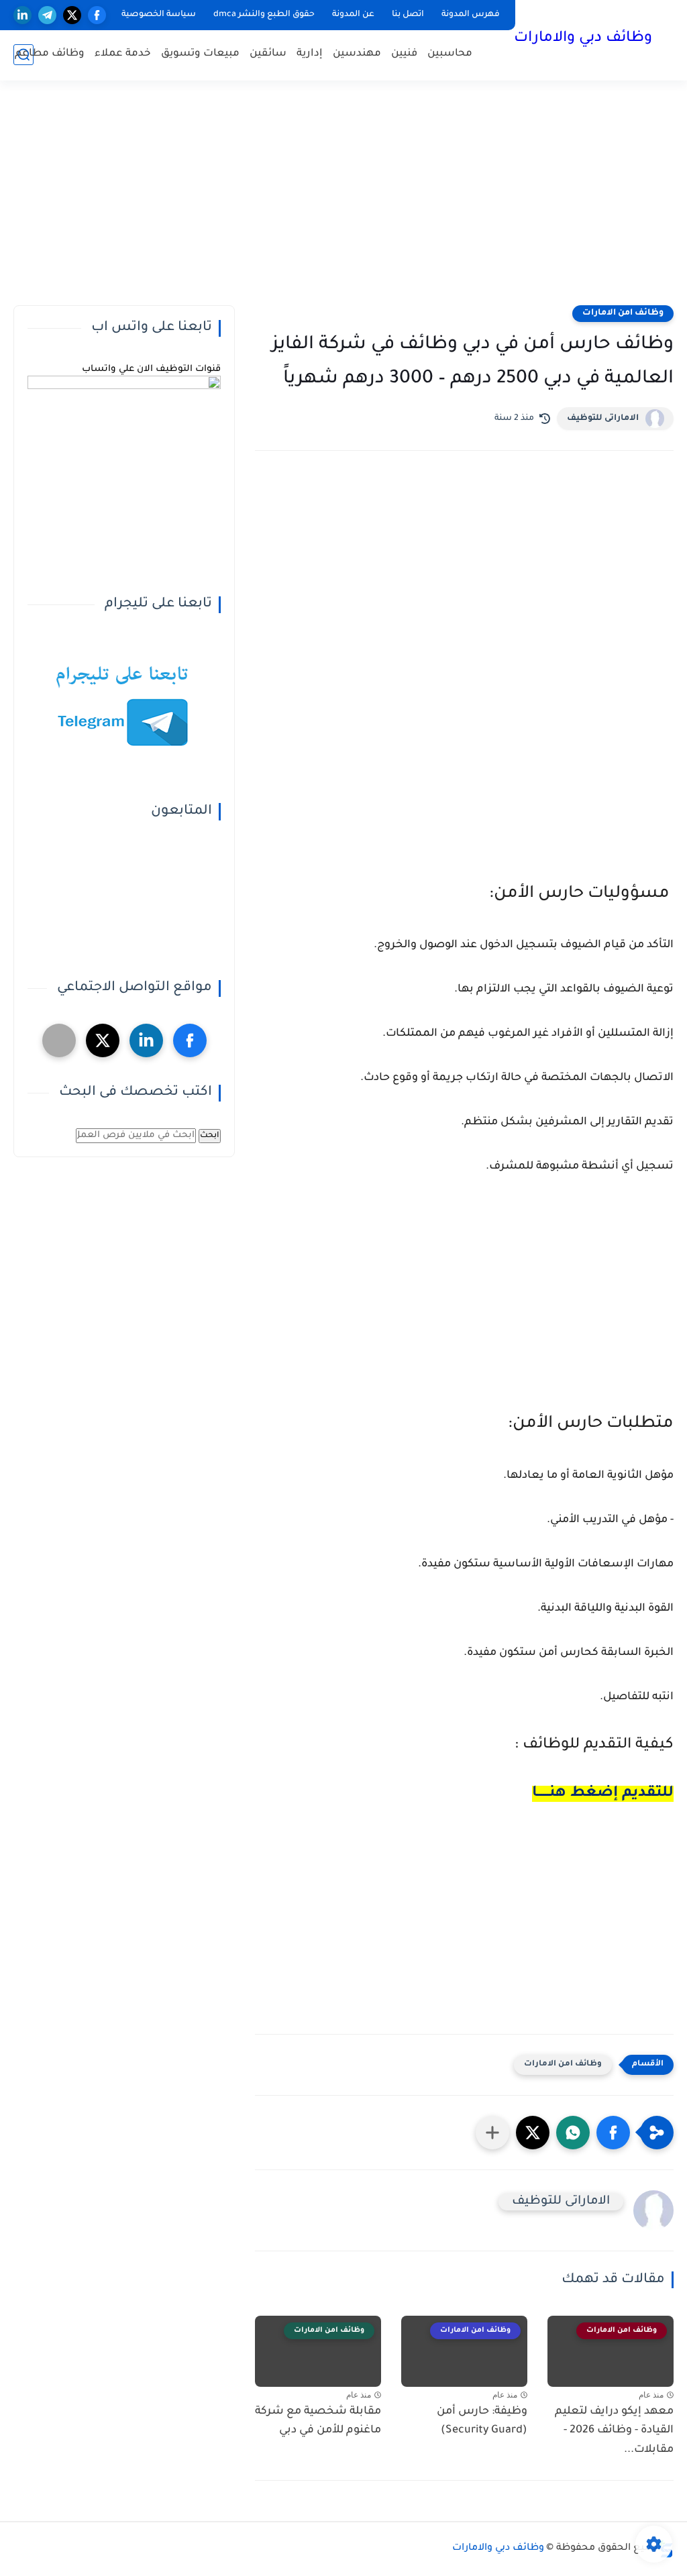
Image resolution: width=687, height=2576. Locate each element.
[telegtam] (59, 1040)
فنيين (404, 54)
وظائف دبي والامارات (583, 39)
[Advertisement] (343, 201)
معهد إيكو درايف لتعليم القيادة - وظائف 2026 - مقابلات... (614, 2431)
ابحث (210, 1136)
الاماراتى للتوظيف (603, 419)
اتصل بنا (408, 15)
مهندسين (357, 54)
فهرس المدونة (471, 15)
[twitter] (72, 15)
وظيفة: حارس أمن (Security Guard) (482, 2421)
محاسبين (450, 54)
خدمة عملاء (123, 54)
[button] (613, 2133)
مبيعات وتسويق (200, 54)
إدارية (310, 54)
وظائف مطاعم (50, 54)
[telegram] (47, 15)
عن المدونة (353, 15)
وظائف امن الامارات (623, 313)
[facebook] (97, 15)
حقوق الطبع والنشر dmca (264, 15)
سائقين (268, 54)
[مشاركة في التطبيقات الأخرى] (492, 2133)
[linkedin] (22, 15)
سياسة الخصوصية (159, 15)
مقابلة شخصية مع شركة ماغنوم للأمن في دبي (318, 2421)
